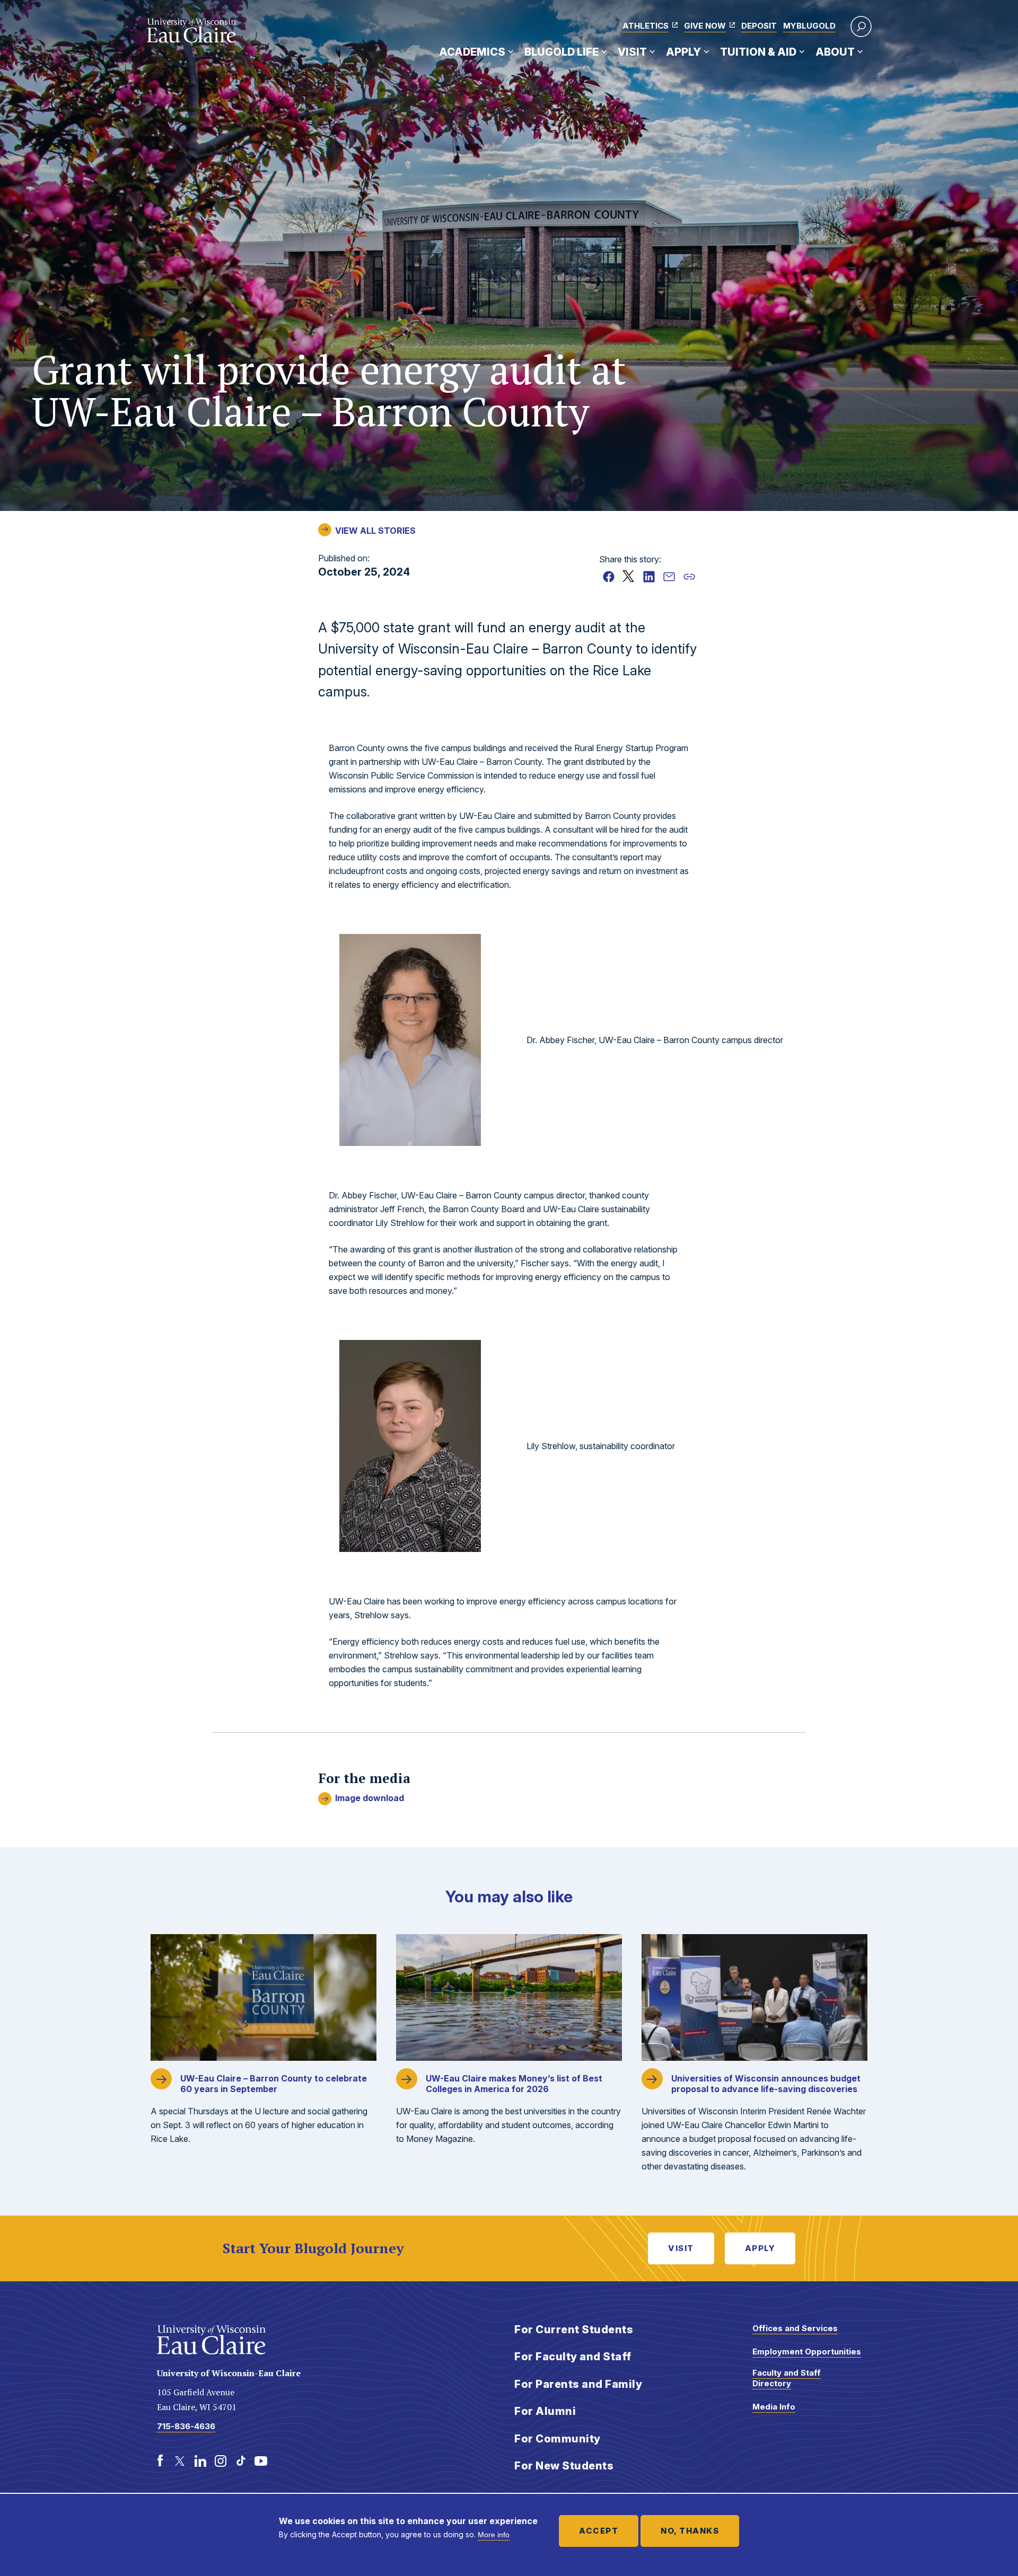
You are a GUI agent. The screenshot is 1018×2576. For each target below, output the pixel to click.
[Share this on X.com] (629, 577)
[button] (861, 27)
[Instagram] (221, 2461)
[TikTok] (241, 2461)
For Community (558, 2439)
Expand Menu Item (511, 51)
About (835, 52)
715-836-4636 (186, 2426)
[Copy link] (689, 577)
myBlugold (809, 26)
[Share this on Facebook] (609, 577)
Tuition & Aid (758, 52)
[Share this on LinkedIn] (649, 577)
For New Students (564, 2466)
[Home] (192, 31)
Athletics (646, 26)
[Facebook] (160, 2461)
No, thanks (690, 2531)
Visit (632, 52)
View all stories (375, 531)
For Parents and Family (578, 2384)
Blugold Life (561, 52)
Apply (683, 52)
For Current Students (574, 2330)
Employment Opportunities (807, 2352)
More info (494, 2535)
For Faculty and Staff (573, 2357)
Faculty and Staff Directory (787, 2378)
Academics (472, 52)
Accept (599, 2531)
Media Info (774, 2407)
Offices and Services (795, 2328)
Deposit (759, 26)
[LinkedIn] (200, 2461)
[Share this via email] (669, 577)
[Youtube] (261, 2461)
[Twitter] (180, 2461)
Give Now (705, 26)
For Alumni (545, 2411)
